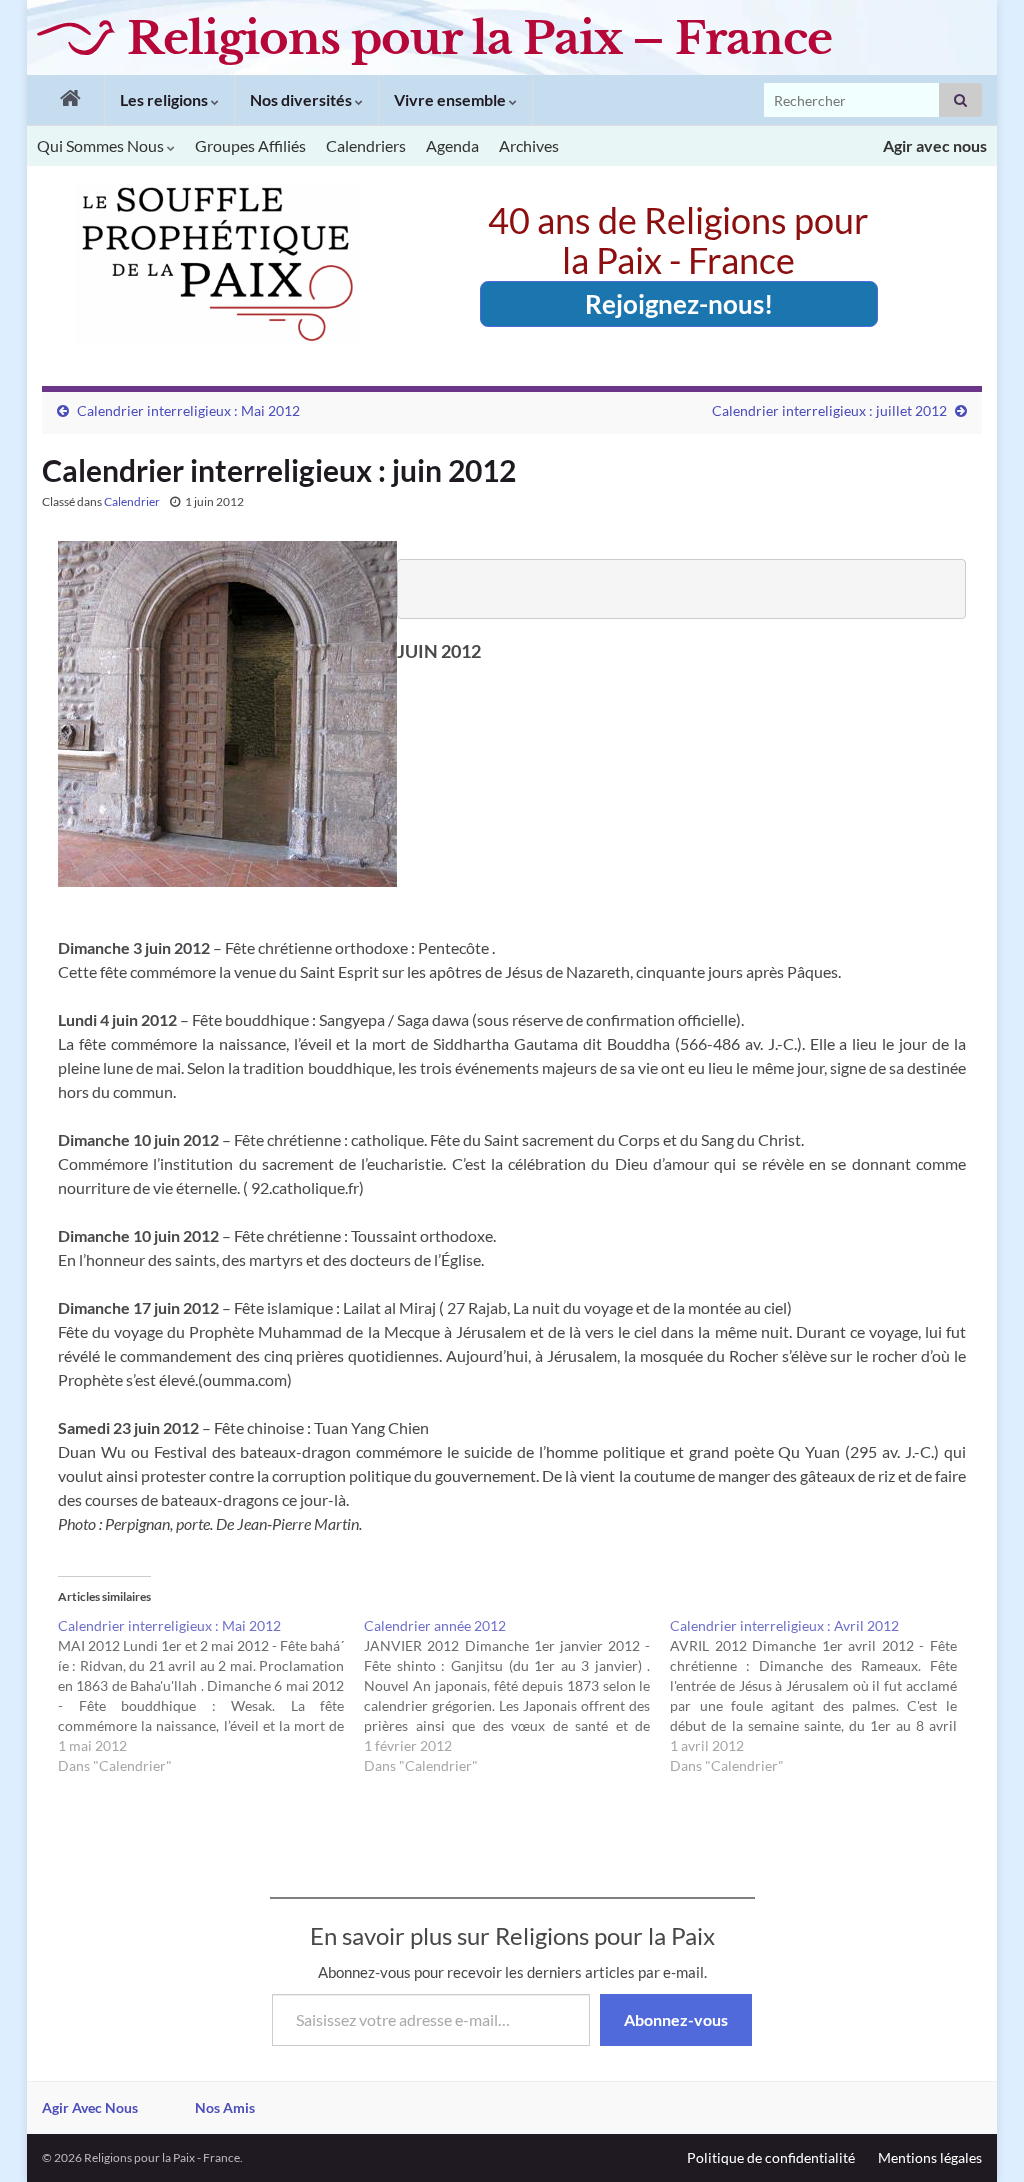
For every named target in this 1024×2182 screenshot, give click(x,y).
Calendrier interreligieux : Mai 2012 (188, 410)
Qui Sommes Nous (102, 145)
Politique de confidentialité (771, 2157)
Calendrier (132, 501)
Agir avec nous (935, 145)
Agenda (452, 145)
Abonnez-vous (676, 2019)
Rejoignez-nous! (679, 304)
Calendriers (366, 145)
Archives (529, 145)
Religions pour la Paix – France (479, 38)
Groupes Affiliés (250, 145)
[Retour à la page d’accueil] (65, 100)
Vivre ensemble (451, 99)
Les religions (165, 99)
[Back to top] (979, 2137)
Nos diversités (302, 99)
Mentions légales (930, 2157)
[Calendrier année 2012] (517, 1696)
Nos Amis (225, 2107)
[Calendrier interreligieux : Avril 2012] (823, 1696)
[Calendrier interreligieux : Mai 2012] (211, 1696)
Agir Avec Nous (90, 2107)
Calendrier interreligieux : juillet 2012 (829, 410)
